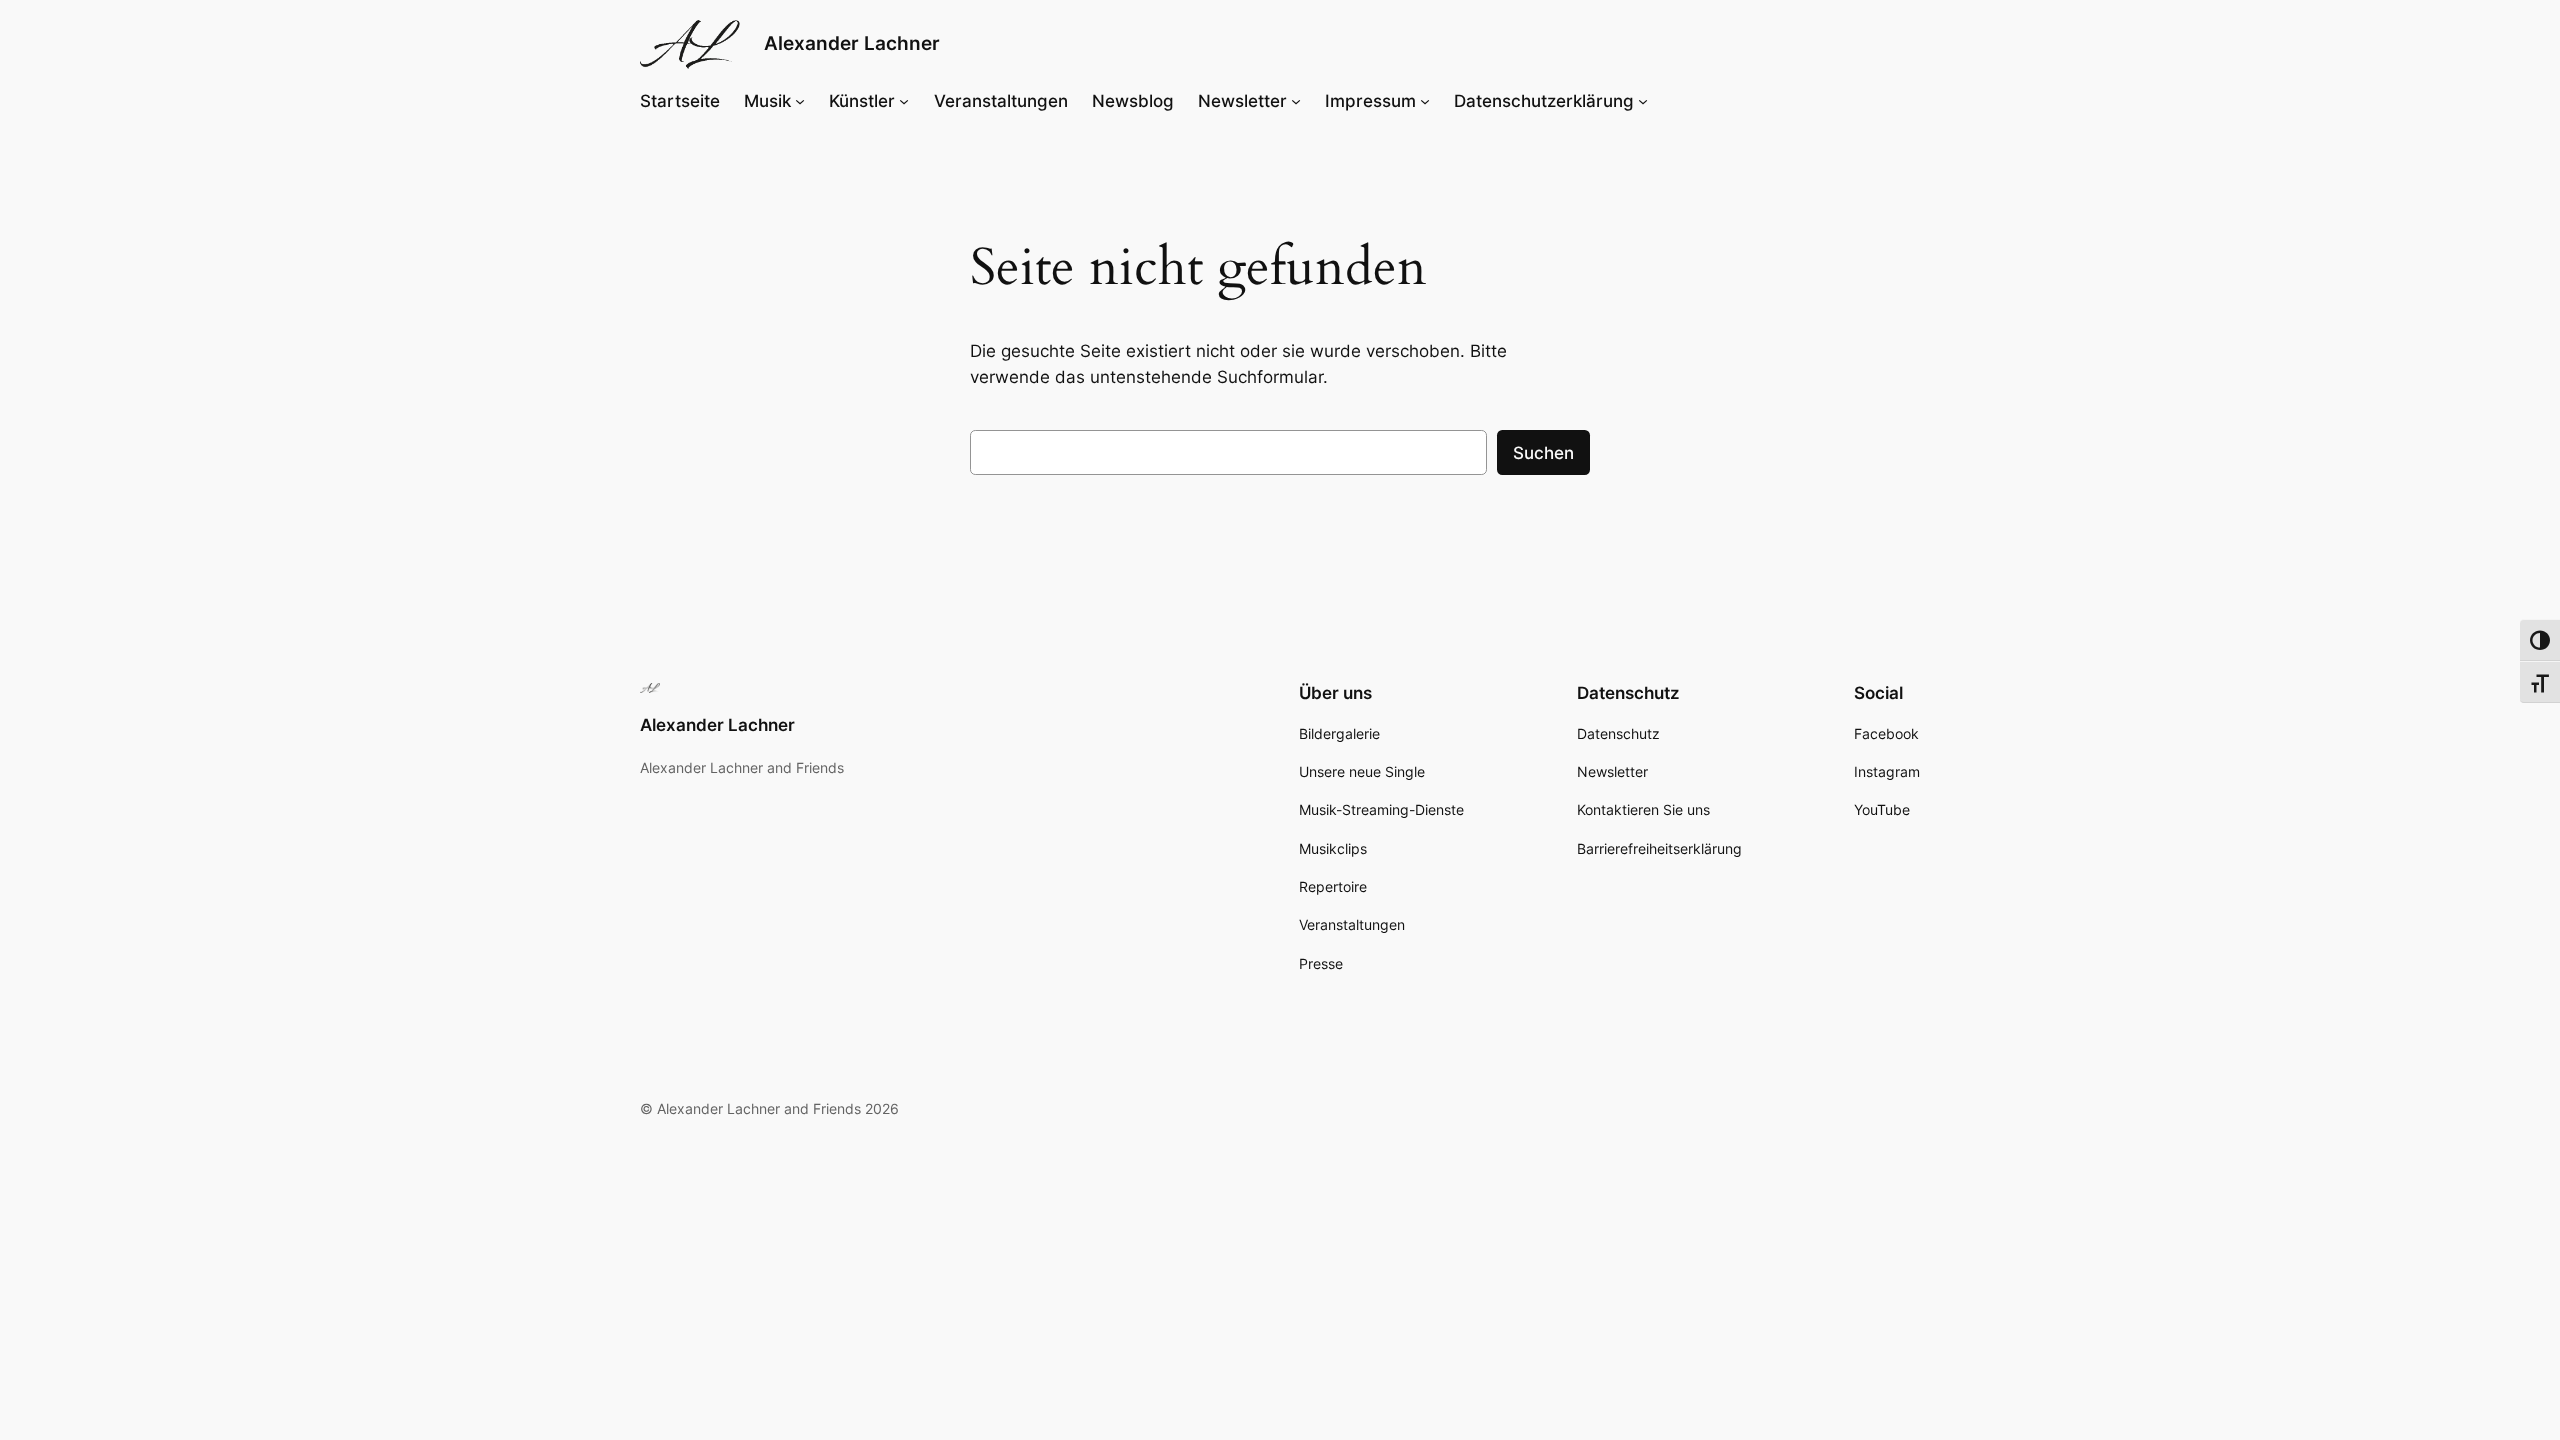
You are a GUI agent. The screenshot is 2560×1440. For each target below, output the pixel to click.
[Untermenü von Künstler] (904, 101)
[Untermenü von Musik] (800, 101)
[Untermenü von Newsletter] (1296, 101)
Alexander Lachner (852, 43)
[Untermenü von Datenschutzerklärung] (1643, 101)
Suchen (1543, 453)
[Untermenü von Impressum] (1425, 101)
